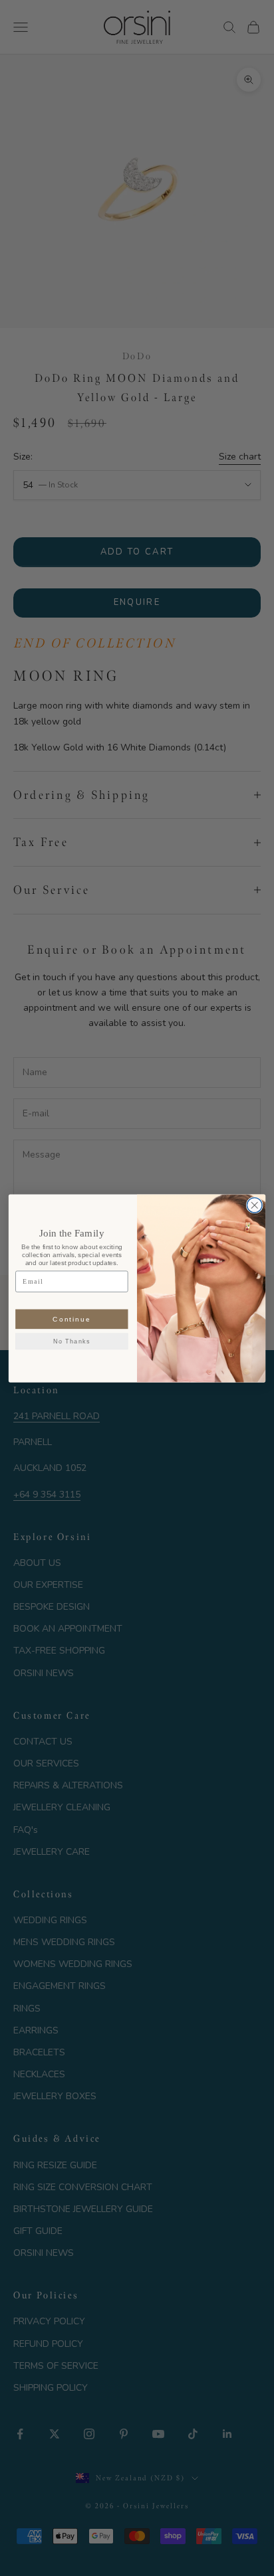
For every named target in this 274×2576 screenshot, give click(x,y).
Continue (71, 1319)
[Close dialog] (254, 1205)
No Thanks (72, 1341)
